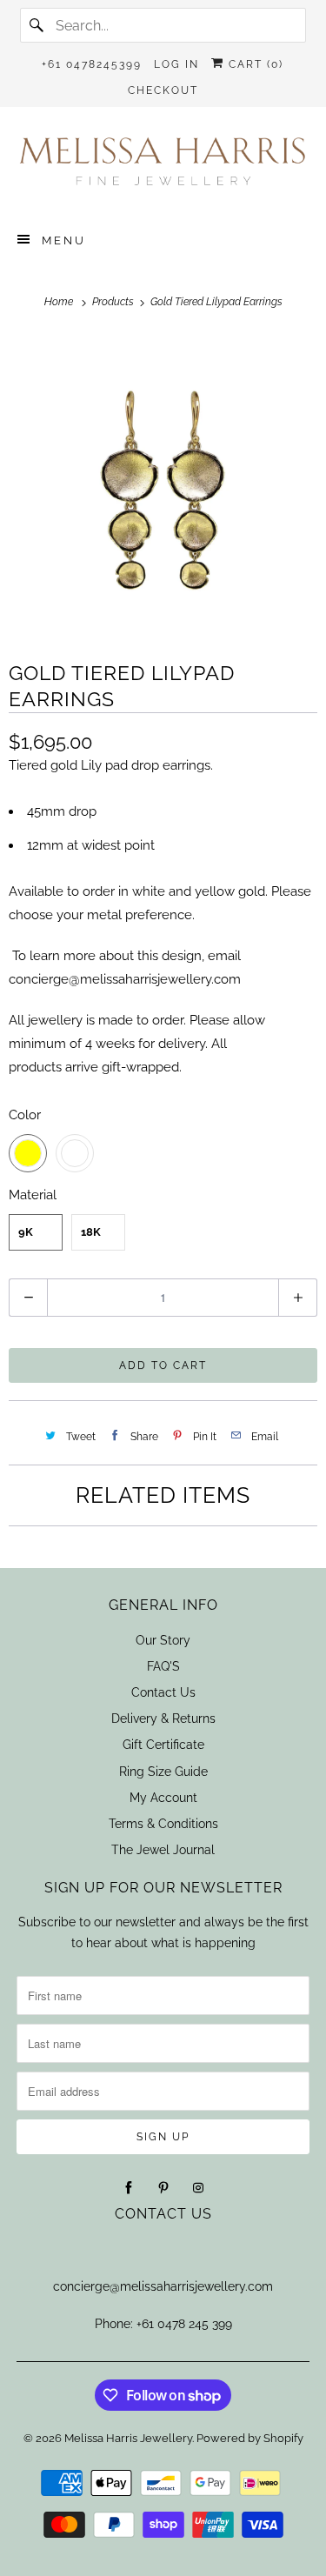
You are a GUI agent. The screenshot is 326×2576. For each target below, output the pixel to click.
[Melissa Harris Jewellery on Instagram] (198, 2188)
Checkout (163, 90)
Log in (176, 64)
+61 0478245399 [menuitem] (92, 64)
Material (33, 1195)
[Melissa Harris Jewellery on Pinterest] (163, 2188)
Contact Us (163, 1692)
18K (91, 1232)
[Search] (37, 25)
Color (25, 1115)
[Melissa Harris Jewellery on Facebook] (129, 2188)
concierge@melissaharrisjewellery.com (163, 2286)
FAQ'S (163, 1666)
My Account (163, 1798)
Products (114, 302)
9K (26, 1232)
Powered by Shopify (250, 2438)
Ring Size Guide (163, 1772)
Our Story (163, 1640)
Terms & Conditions (163, 1824)
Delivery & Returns (163, 1718)
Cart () (254, 64)
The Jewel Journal (163, 1850)
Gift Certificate (163, 1745)
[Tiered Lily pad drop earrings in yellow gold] (163, 485)
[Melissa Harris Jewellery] (163, 167)
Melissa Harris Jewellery (128, 2438)
